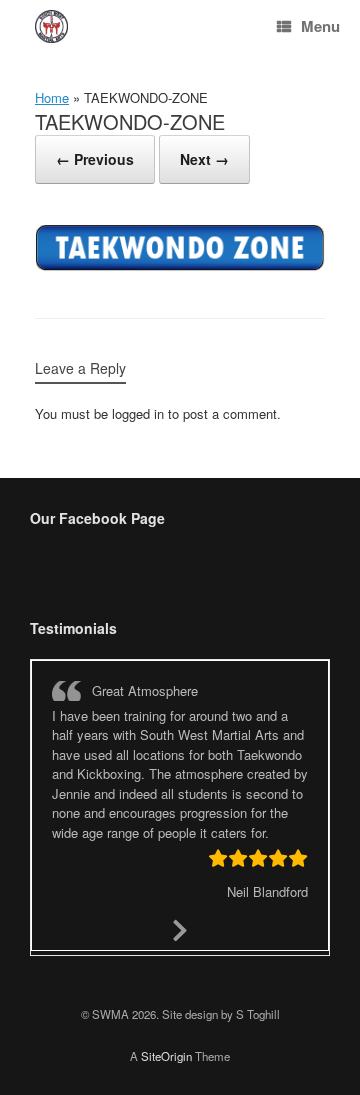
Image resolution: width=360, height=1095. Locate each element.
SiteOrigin (166, 1056)
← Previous (95, 159)
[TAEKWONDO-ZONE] (180, 266)
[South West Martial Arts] (51, 26)
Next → (204, 159)
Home (52, 97)
